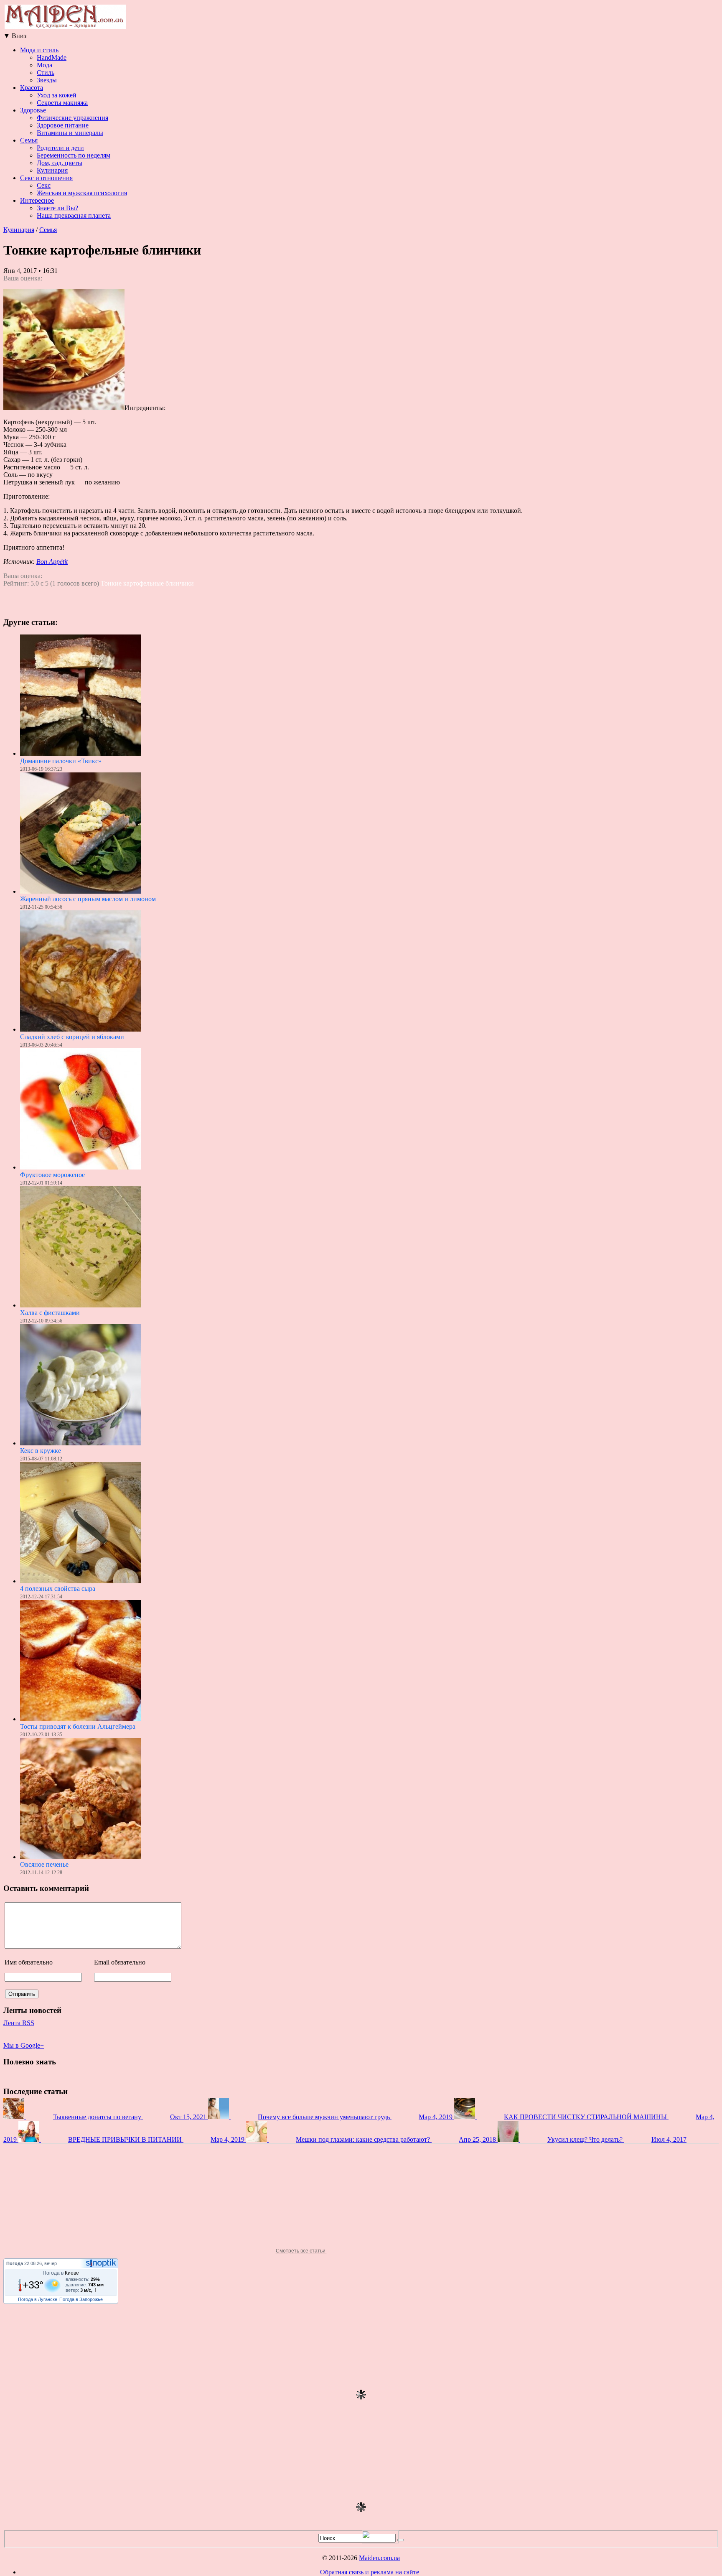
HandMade (52, 57)
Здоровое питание (63, 125)
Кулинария (52, 170)
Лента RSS (19, 2023)
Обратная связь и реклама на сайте (370, 2572)
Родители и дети (60, 148)
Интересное (37, 200)
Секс (44, 185)
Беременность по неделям (74, 155)
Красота (32, 88)
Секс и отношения (46, 178)
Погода (15, 2263)
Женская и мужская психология (82, 193)
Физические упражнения (72, 118)
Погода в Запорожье (81, 2299)
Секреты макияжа (62, 103)
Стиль (46, 73)
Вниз (15, 36)
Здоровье (33, 110)
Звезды (47, 80)
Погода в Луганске (38, 2299)
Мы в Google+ (24, 2045)
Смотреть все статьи (301, 2251)
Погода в (61, 2273)
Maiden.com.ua (379, 2558)
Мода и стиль (39, 50)
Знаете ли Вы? (57, 208)
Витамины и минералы (70, 133)
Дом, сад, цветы (60, 163)
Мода (44, 65)
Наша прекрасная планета (74, 215)
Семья (29, 140)
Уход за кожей (57, 95)
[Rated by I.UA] (380, 2541)
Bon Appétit (52, 562)
